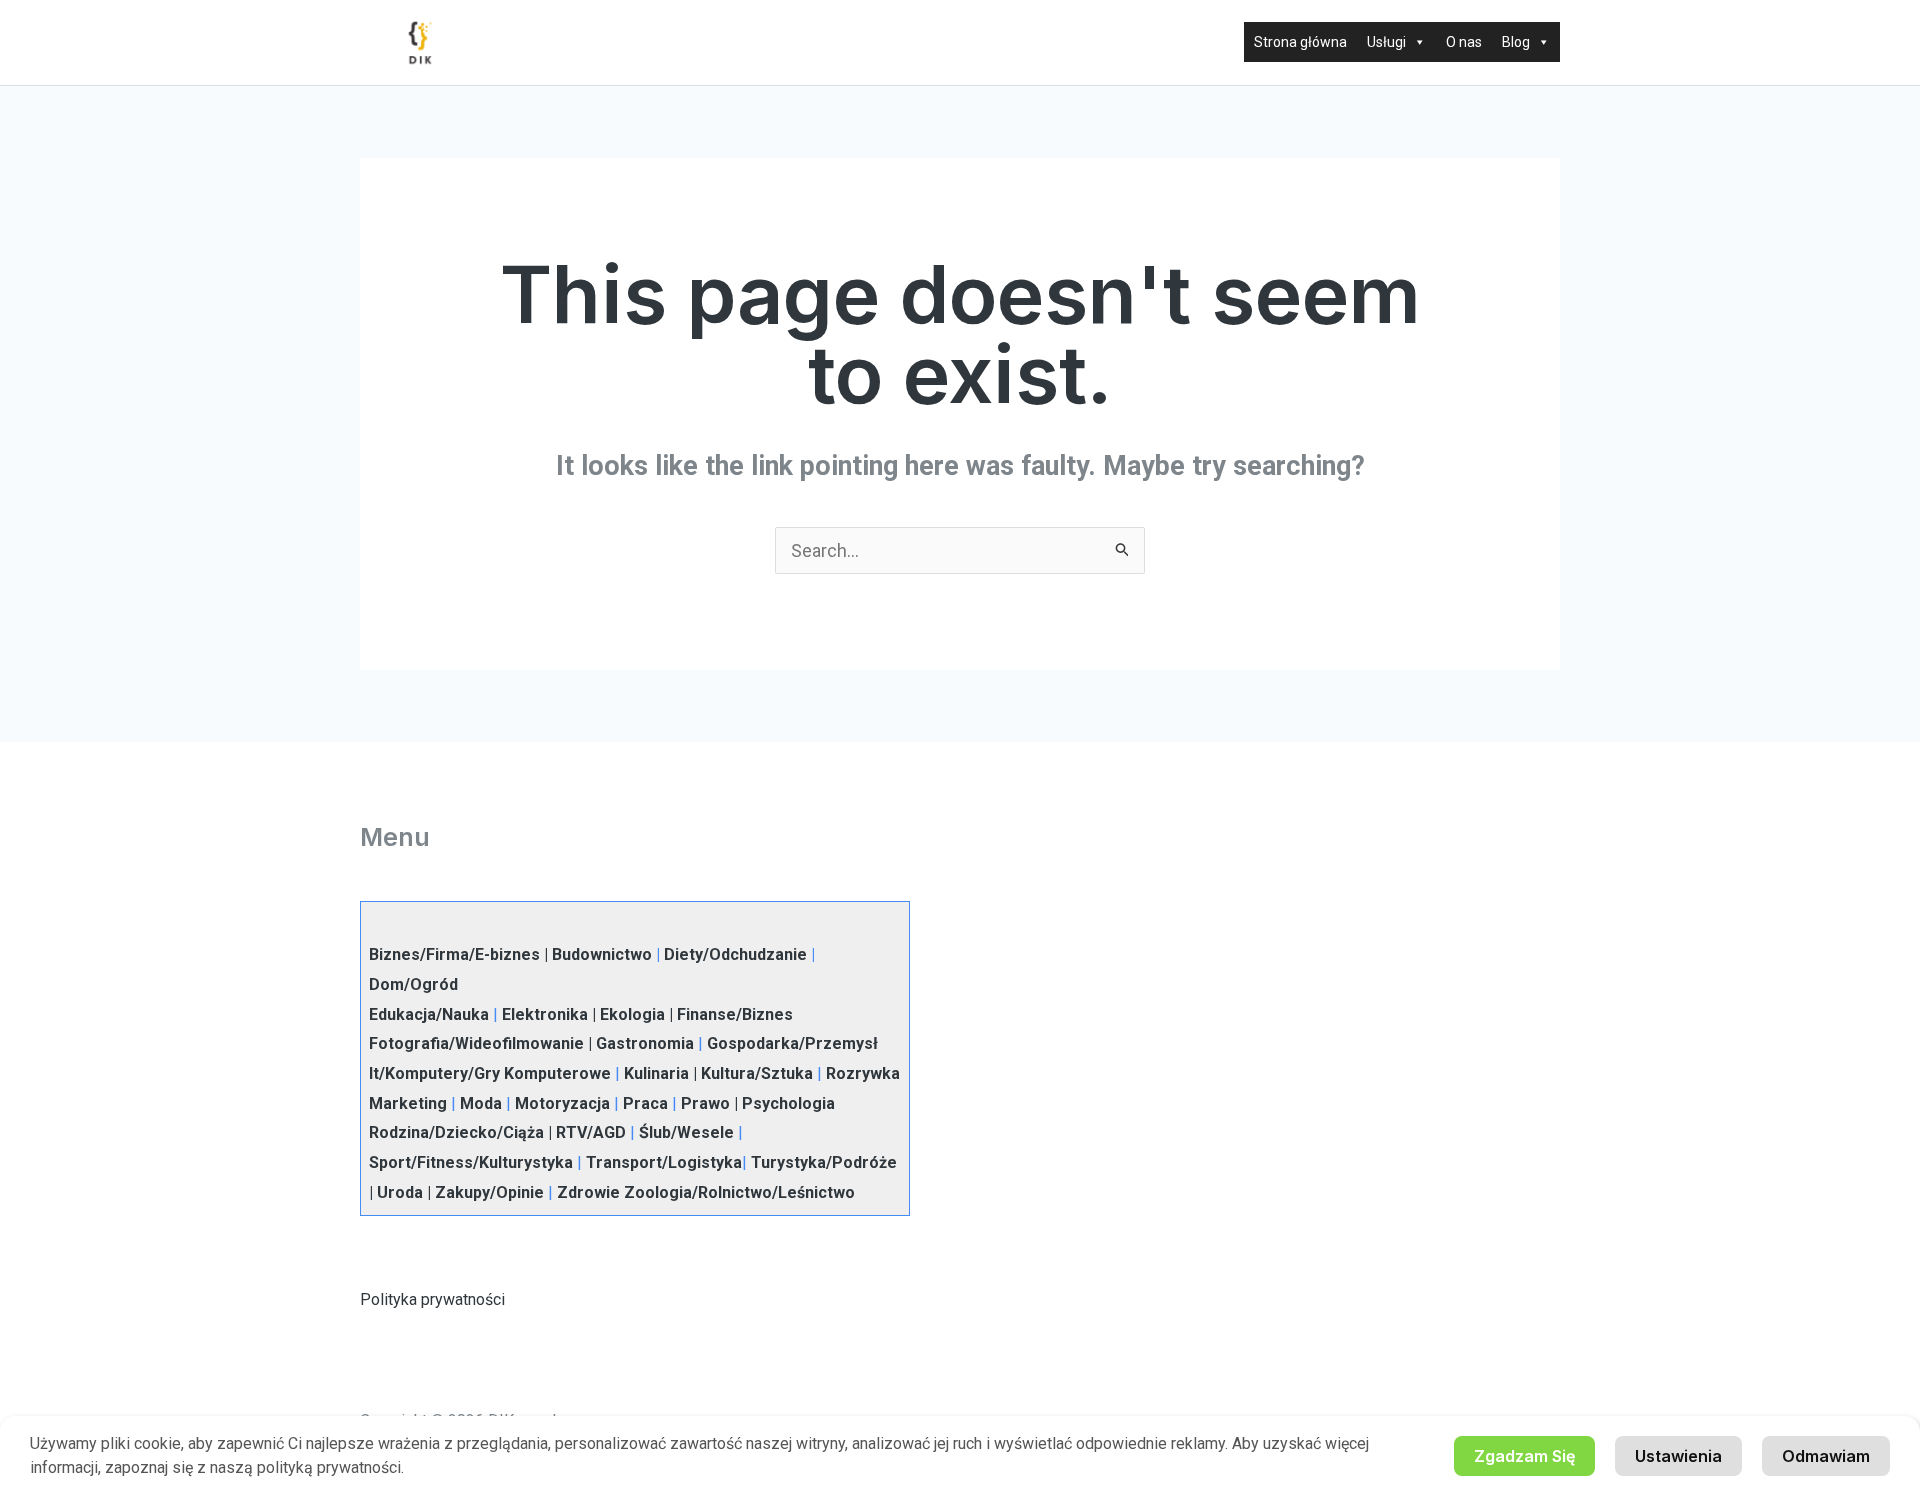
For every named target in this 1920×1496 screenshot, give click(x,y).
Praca (645, 1103)
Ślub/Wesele (686, 1132)
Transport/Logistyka (664, 1162)
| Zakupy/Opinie (483, 1192)
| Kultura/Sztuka (751, 1073)
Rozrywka (863, 1073)
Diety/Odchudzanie (735, 954)
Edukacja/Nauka (429, 1014)
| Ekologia (626, 1014)
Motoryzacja (562, 1103)
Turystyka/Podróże (824, 1162)
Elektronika (545, 1014)
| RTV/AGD (585, 1132)
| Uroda (396, 1192)
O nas (1464, 42)
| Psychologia (782, 1103)
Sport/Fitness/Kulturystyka (471, 1162)
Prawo (705, 1103)
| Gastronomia (639, 1043)
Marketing (408, 1103)
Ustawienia (1678, 1456)
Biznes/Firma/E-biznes (454, 954)
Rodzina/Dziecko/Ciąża (456, 1132)
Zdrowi (583, 1192)
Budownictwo (602, 954)
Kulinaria (656, 1073)
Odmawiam (1826, 1456)
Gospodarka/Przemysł (792, 1043)
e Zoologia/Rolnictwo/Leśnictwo (732, 1192)
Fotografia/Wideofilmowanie (476, 1043)
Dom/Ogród (413, 984)
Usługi (1386, 42)
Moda (481, 1103)
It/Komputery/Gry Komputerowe (490, 1073)
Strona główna (1300, 42)
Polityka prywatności (432, 1299)
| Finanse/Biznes (729, 1014)
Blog (1516, 42)
